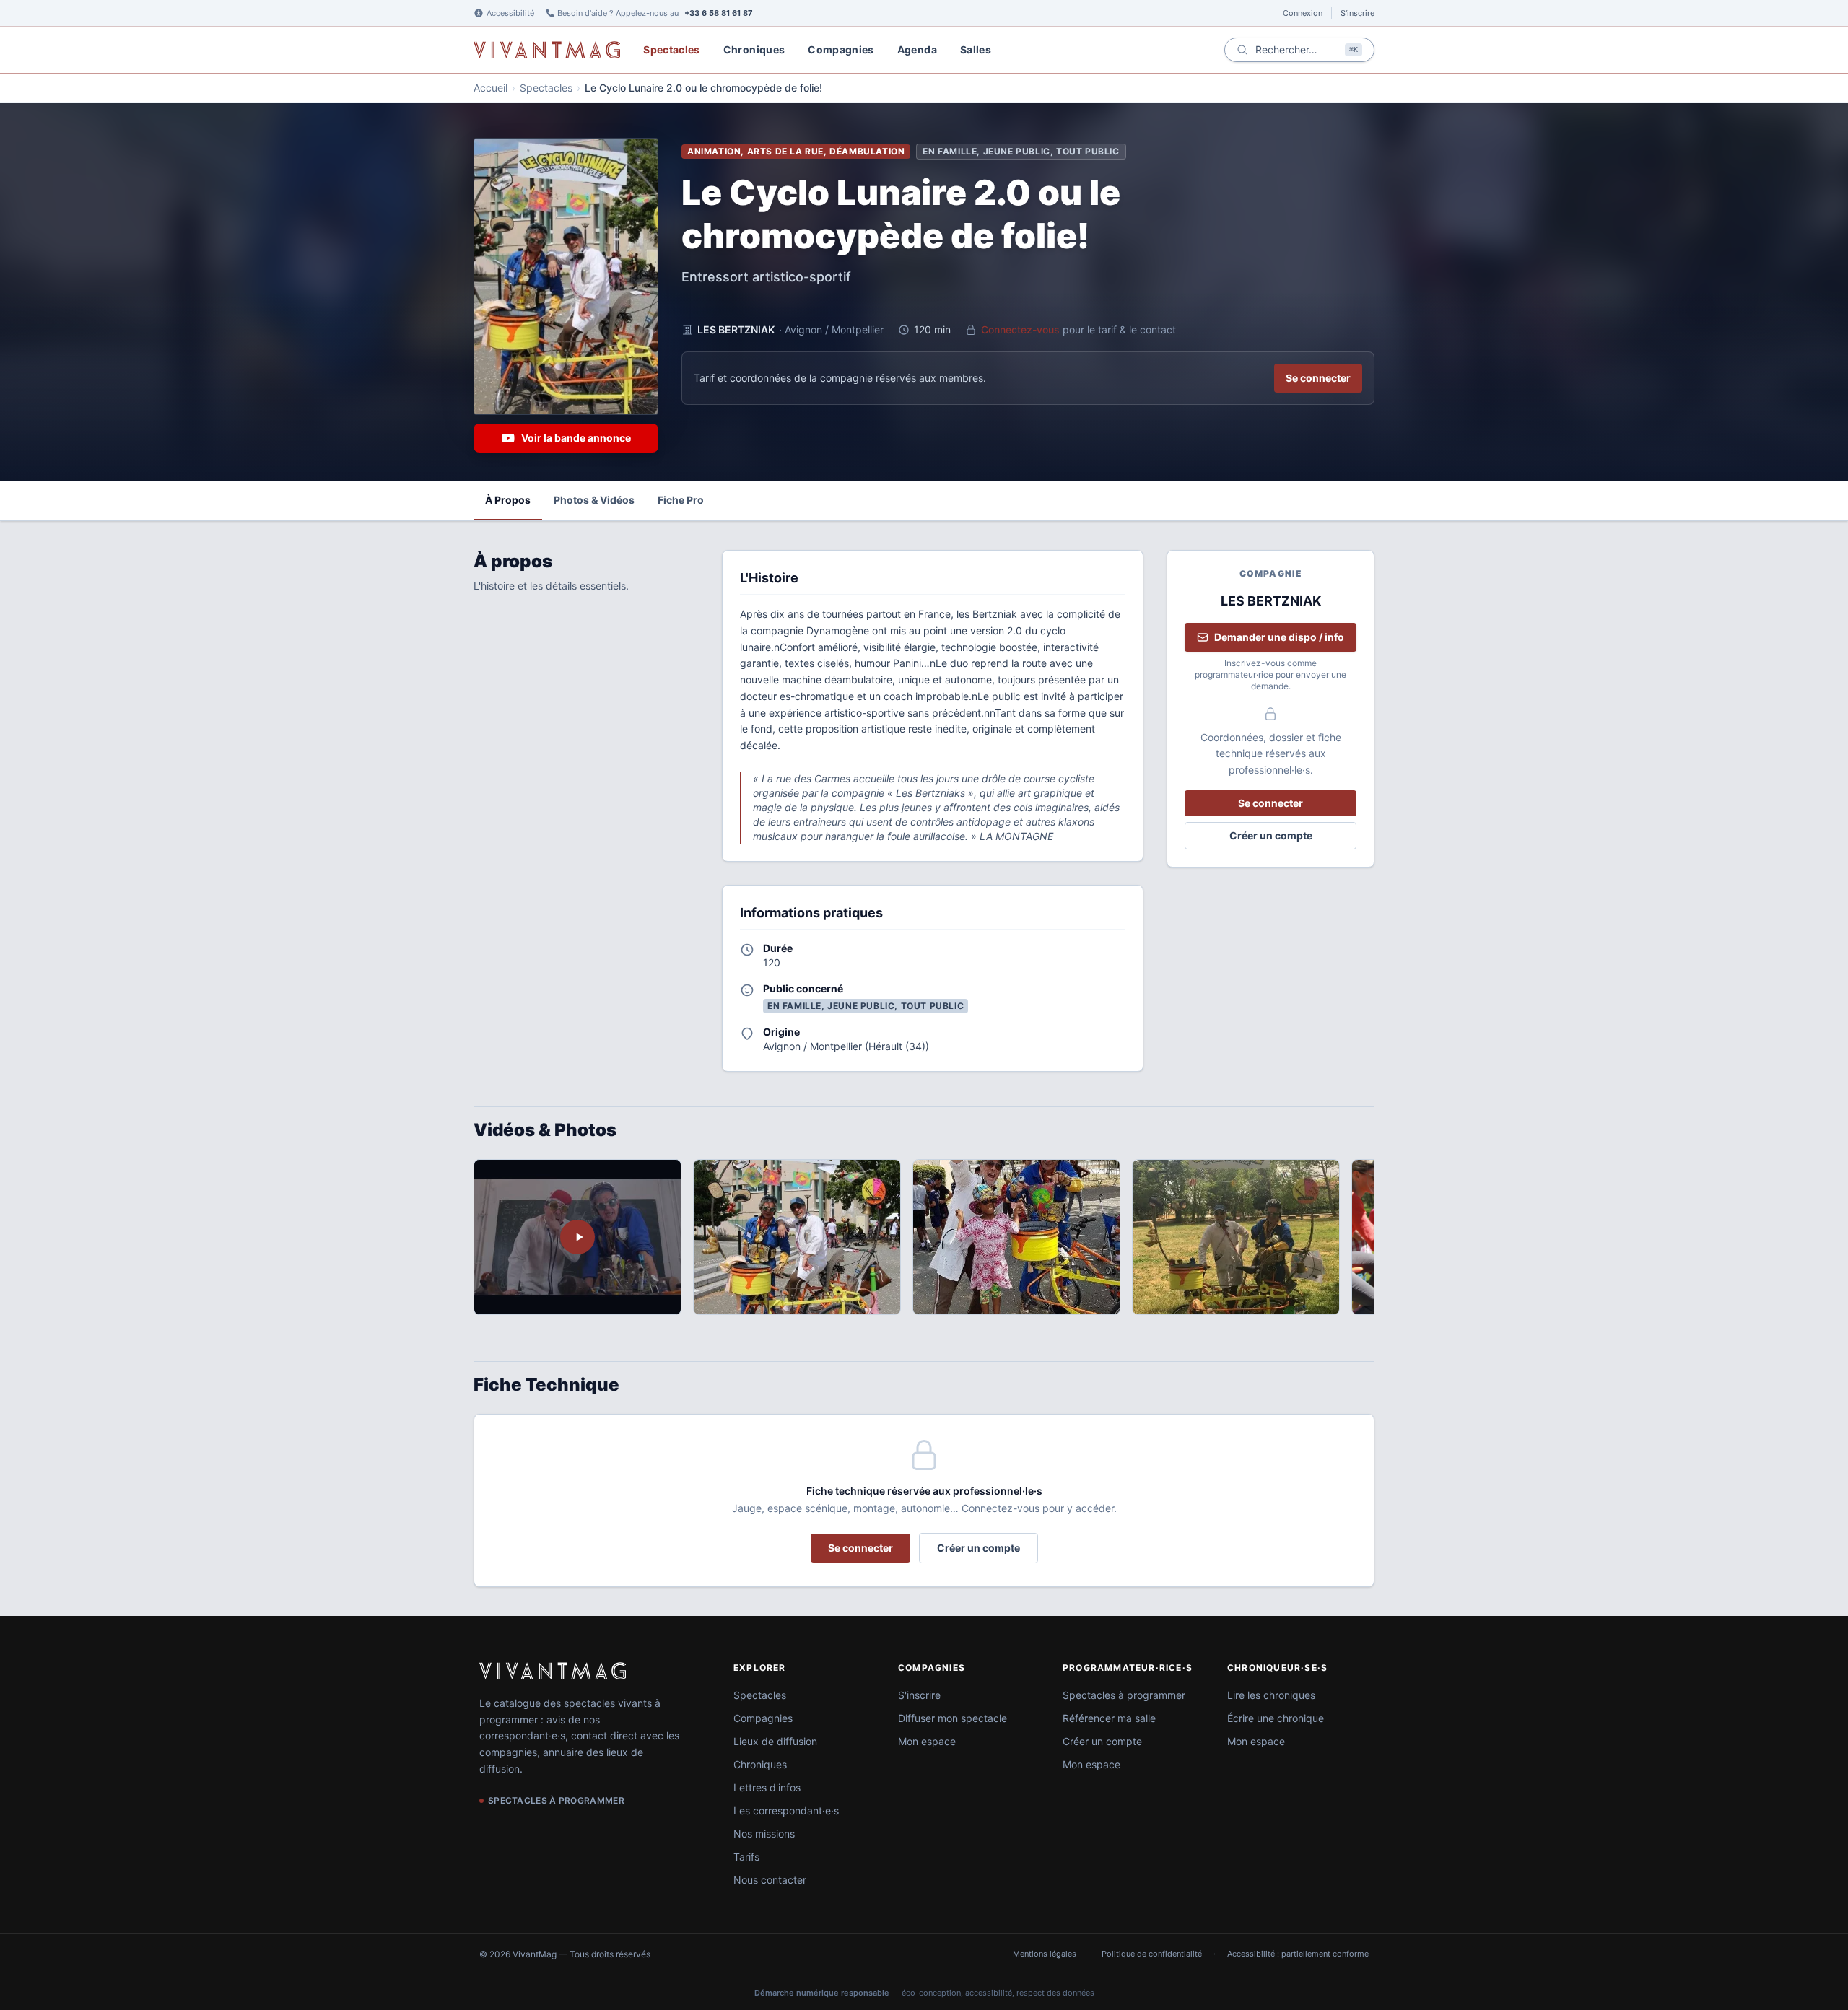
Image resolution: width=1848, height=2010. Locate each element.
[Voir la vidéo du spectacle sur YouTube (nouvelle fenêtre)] (577, 1237)
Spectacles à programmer (1124, 1695)
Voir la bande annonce (576, 438)
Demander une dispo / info (1279, 637)
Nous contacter (770, 1880)
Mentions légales (1045, 1954)
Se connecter (1318, 378)
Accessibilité (510, 13)
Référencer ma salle (1109, 1718)
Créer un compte (1271, 835)
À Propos (508, 500)
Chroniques (754, 49)
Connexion (1303, 13)
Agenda (917, 49)
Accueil (491, 88)
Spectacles (672, 49)
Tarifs (746, 1857)
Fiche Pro (681, 500)
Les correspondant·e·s (786, 1810)
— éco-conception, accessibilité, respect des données (924, 1993)
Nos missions (764, 1834)
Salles (976, 49)
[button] (797, 1237)
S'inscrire (1357, 13)
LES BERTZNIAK (736, 329)
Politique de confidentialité (1152, 1954)
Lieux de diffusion (775, 1741)
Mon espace (927, 1741)
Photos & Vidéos (594, 500)
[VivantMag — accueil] (553, 1671)
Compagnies (841, 49)
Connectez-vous (1020, 329)
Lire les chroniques (1271, 1695)
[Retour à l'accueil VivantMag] (547, 50)
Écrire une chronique (1276, 1718)
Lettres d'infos (767, 1787)
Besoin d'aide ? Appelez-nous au (655, 13)
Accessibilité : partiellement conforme (1298, 1954)
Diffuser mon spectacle (953, 1718)
